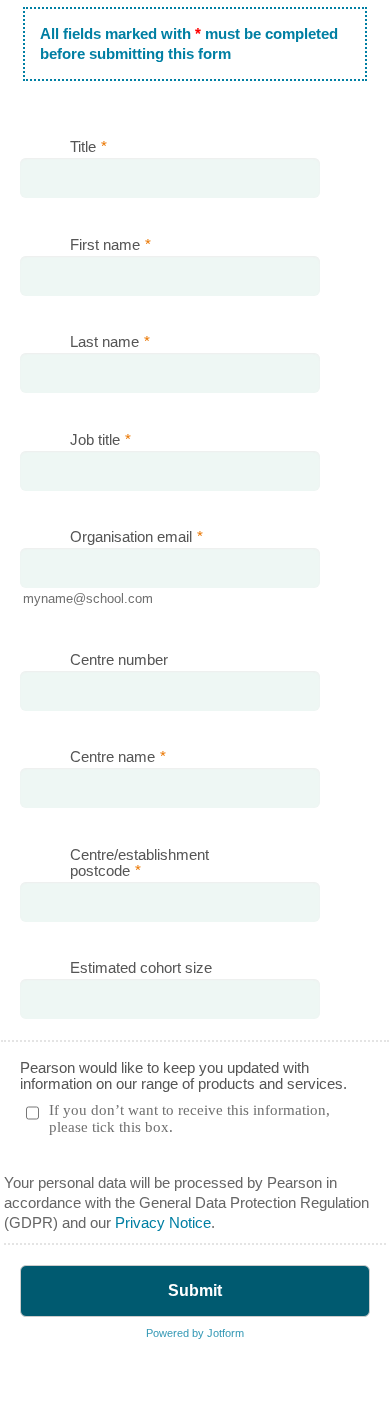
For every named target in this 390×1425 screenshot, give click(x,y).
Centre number (119, 660)
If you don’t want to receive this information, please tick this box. (189, 1118)
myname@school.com (88, 598)
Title (88, 147)
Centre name (118, 757)
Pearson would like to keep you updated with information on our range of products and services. (183, 1076)
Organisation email (136, 537)
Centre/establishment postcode (139, 863)
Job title (100, 440)
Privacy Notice (163, 1223)
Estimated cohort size (141, 968)
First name (110, 245)
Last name (110, 342)
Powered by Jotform (195, 1333)
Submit (195, 1290)
